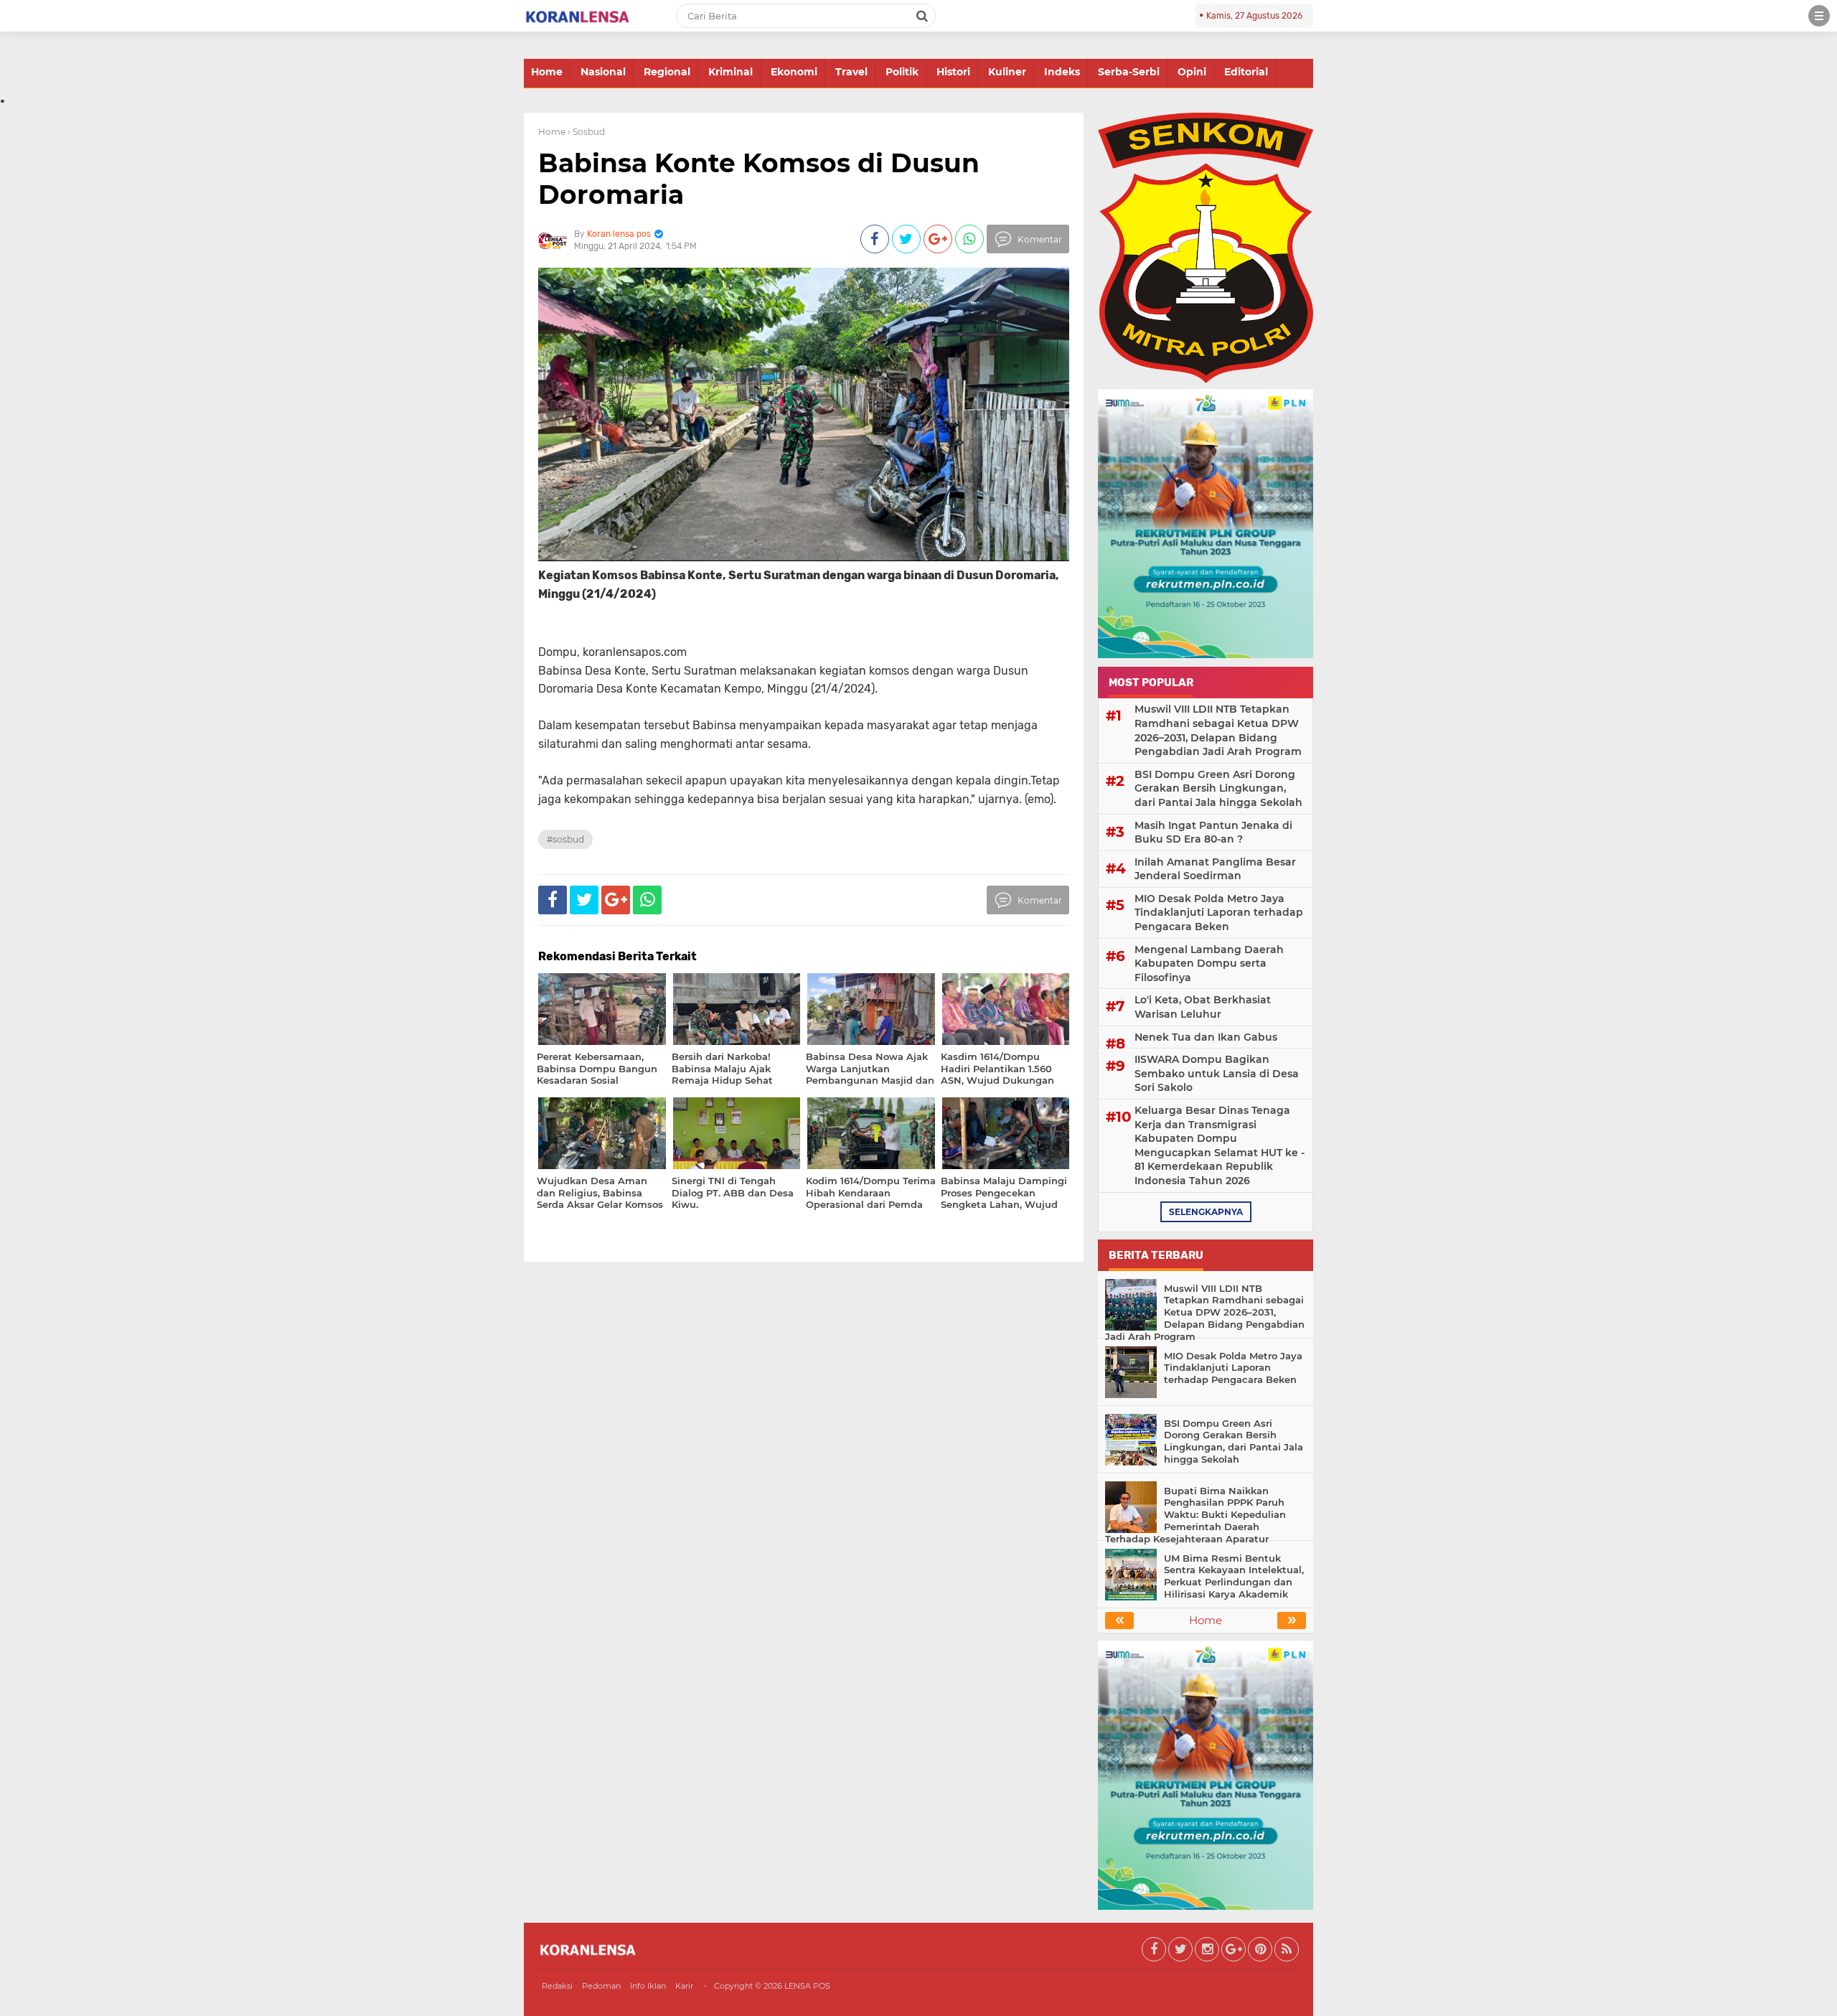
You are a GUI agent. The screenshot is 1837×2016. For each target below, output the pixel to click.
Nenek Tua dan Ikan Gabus (1206, 1037)
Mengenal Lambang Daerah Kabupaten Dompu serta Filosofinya (1209, 964)
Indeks (1062, 72)
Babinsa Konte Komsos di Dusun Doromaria (759, 178)
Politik (902, 72)
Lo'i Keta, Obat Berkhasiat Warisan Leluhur (1203, 1007)
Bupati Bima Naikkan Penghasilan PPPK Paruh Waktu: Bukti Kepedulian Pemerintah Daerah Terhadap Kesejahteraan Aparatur (1195, 1515)
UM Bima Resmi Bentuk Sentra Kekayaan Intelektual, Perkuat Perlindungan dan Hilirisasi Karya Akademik (1234, 1576)
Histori (953, 72)
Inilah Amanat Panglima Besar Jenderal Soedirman (1215, 869)
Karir (684, 1986)
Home (547, 72)
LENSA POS (807, 1986)
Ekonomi (794, 72)
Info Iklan (648, 1986)
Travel (851, 72)
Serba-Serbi (1129, 72)
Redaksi (557, 1986)
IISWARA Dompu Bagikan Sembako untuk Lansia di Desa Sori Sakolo (1217, 1073)
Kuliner (1007, 72)
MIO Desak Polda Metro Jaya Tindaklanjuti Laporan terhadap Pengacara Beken (1219, 913)
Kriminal (730, 72)
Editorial (1246, 72)
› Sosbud (586, 132)
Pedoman (601, 1986)
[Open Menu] (1819, 16)
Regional (667, 72)
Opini (1192, 72)
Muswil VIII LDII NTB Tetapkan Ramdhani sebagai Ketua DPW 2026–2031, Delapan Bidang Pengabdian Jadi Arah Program (1218, 730)
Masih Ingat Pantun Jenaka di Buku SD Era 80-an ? (1213, 833)
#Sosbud (565, 839)
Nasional (603, 72)
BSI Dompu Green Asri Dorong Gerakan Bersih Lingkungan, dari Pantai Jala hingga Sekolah (1218, 788)
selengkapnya (1206, 1212)
